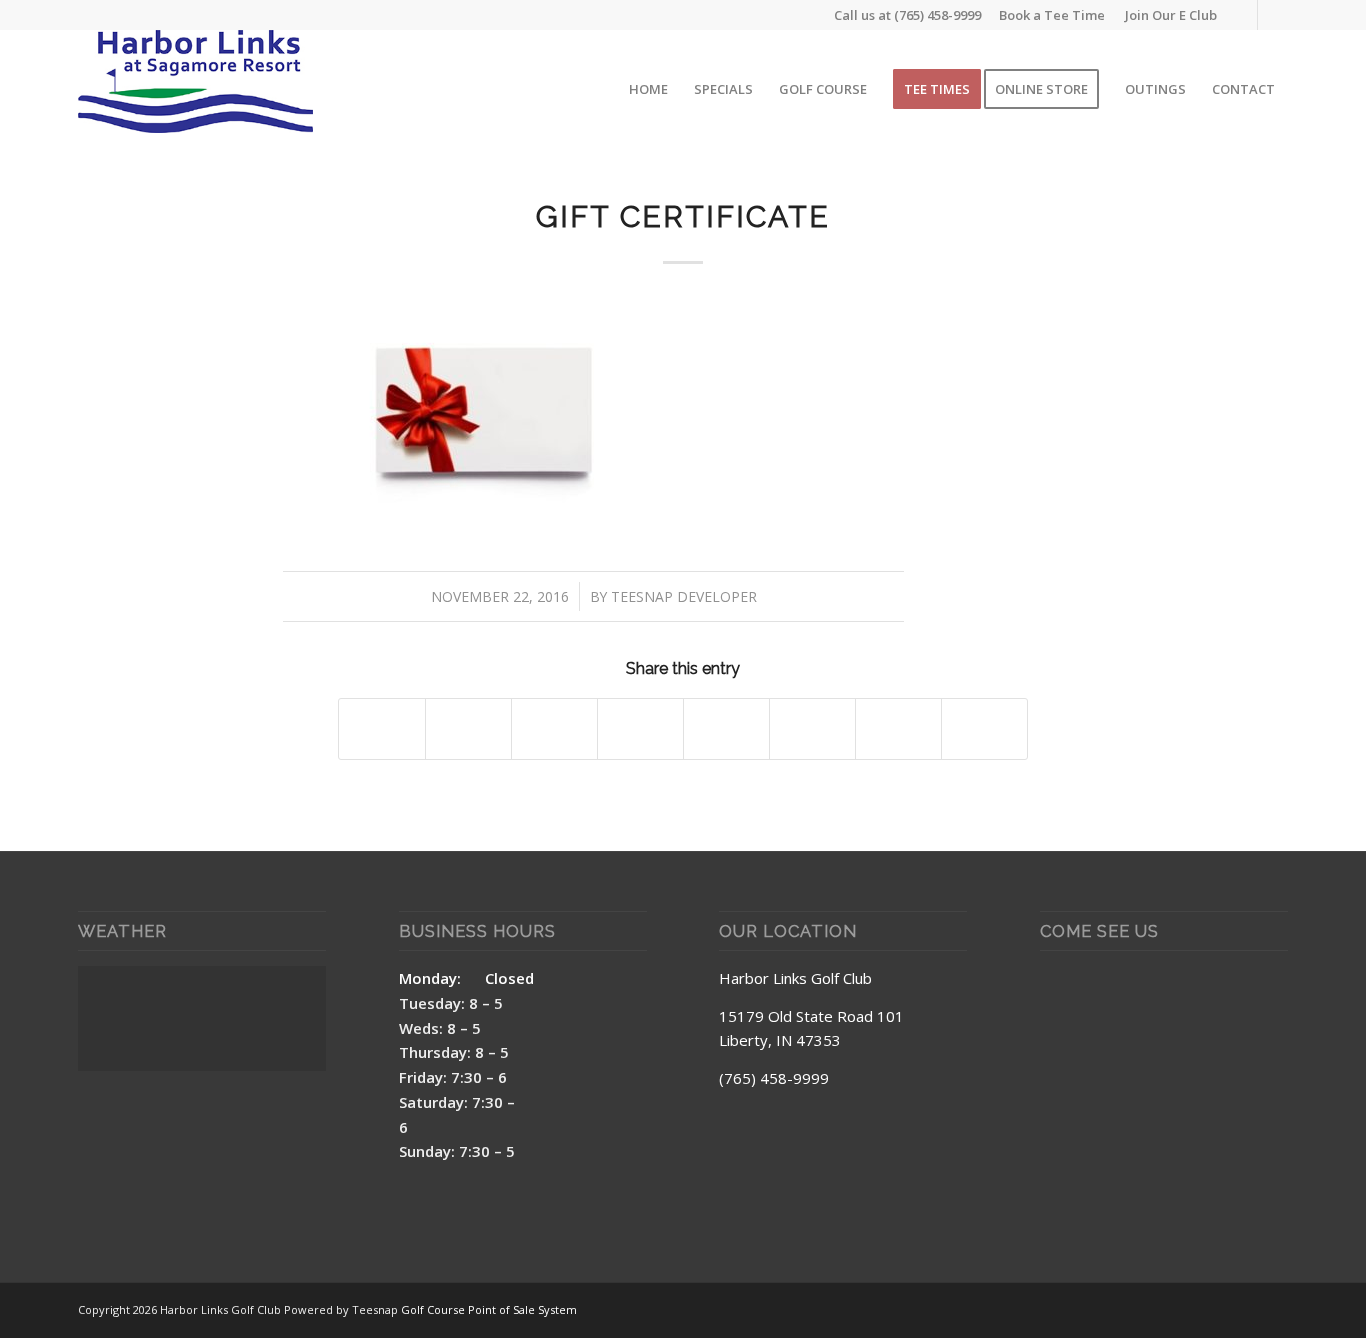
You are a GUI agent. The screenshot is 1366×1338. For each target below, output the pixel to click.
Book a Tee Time (1052, 15)
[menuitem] (1166, 15)
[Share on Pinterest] (554, 729)
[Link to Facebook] (1242, 15)
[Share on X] (468, 729)
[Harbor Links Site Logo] (195, 89)
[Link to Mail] (1273, 15)
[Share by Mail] (984, 729)
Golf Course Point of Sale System (489, 1309)
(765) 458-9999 (937, 15)
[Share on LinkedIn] (640, 729)
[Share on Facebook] (382, 729)
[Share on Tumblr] (726, 729)
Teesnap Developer (684, 596)
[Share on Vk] (812, 729)
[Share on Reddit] (898, 729)
